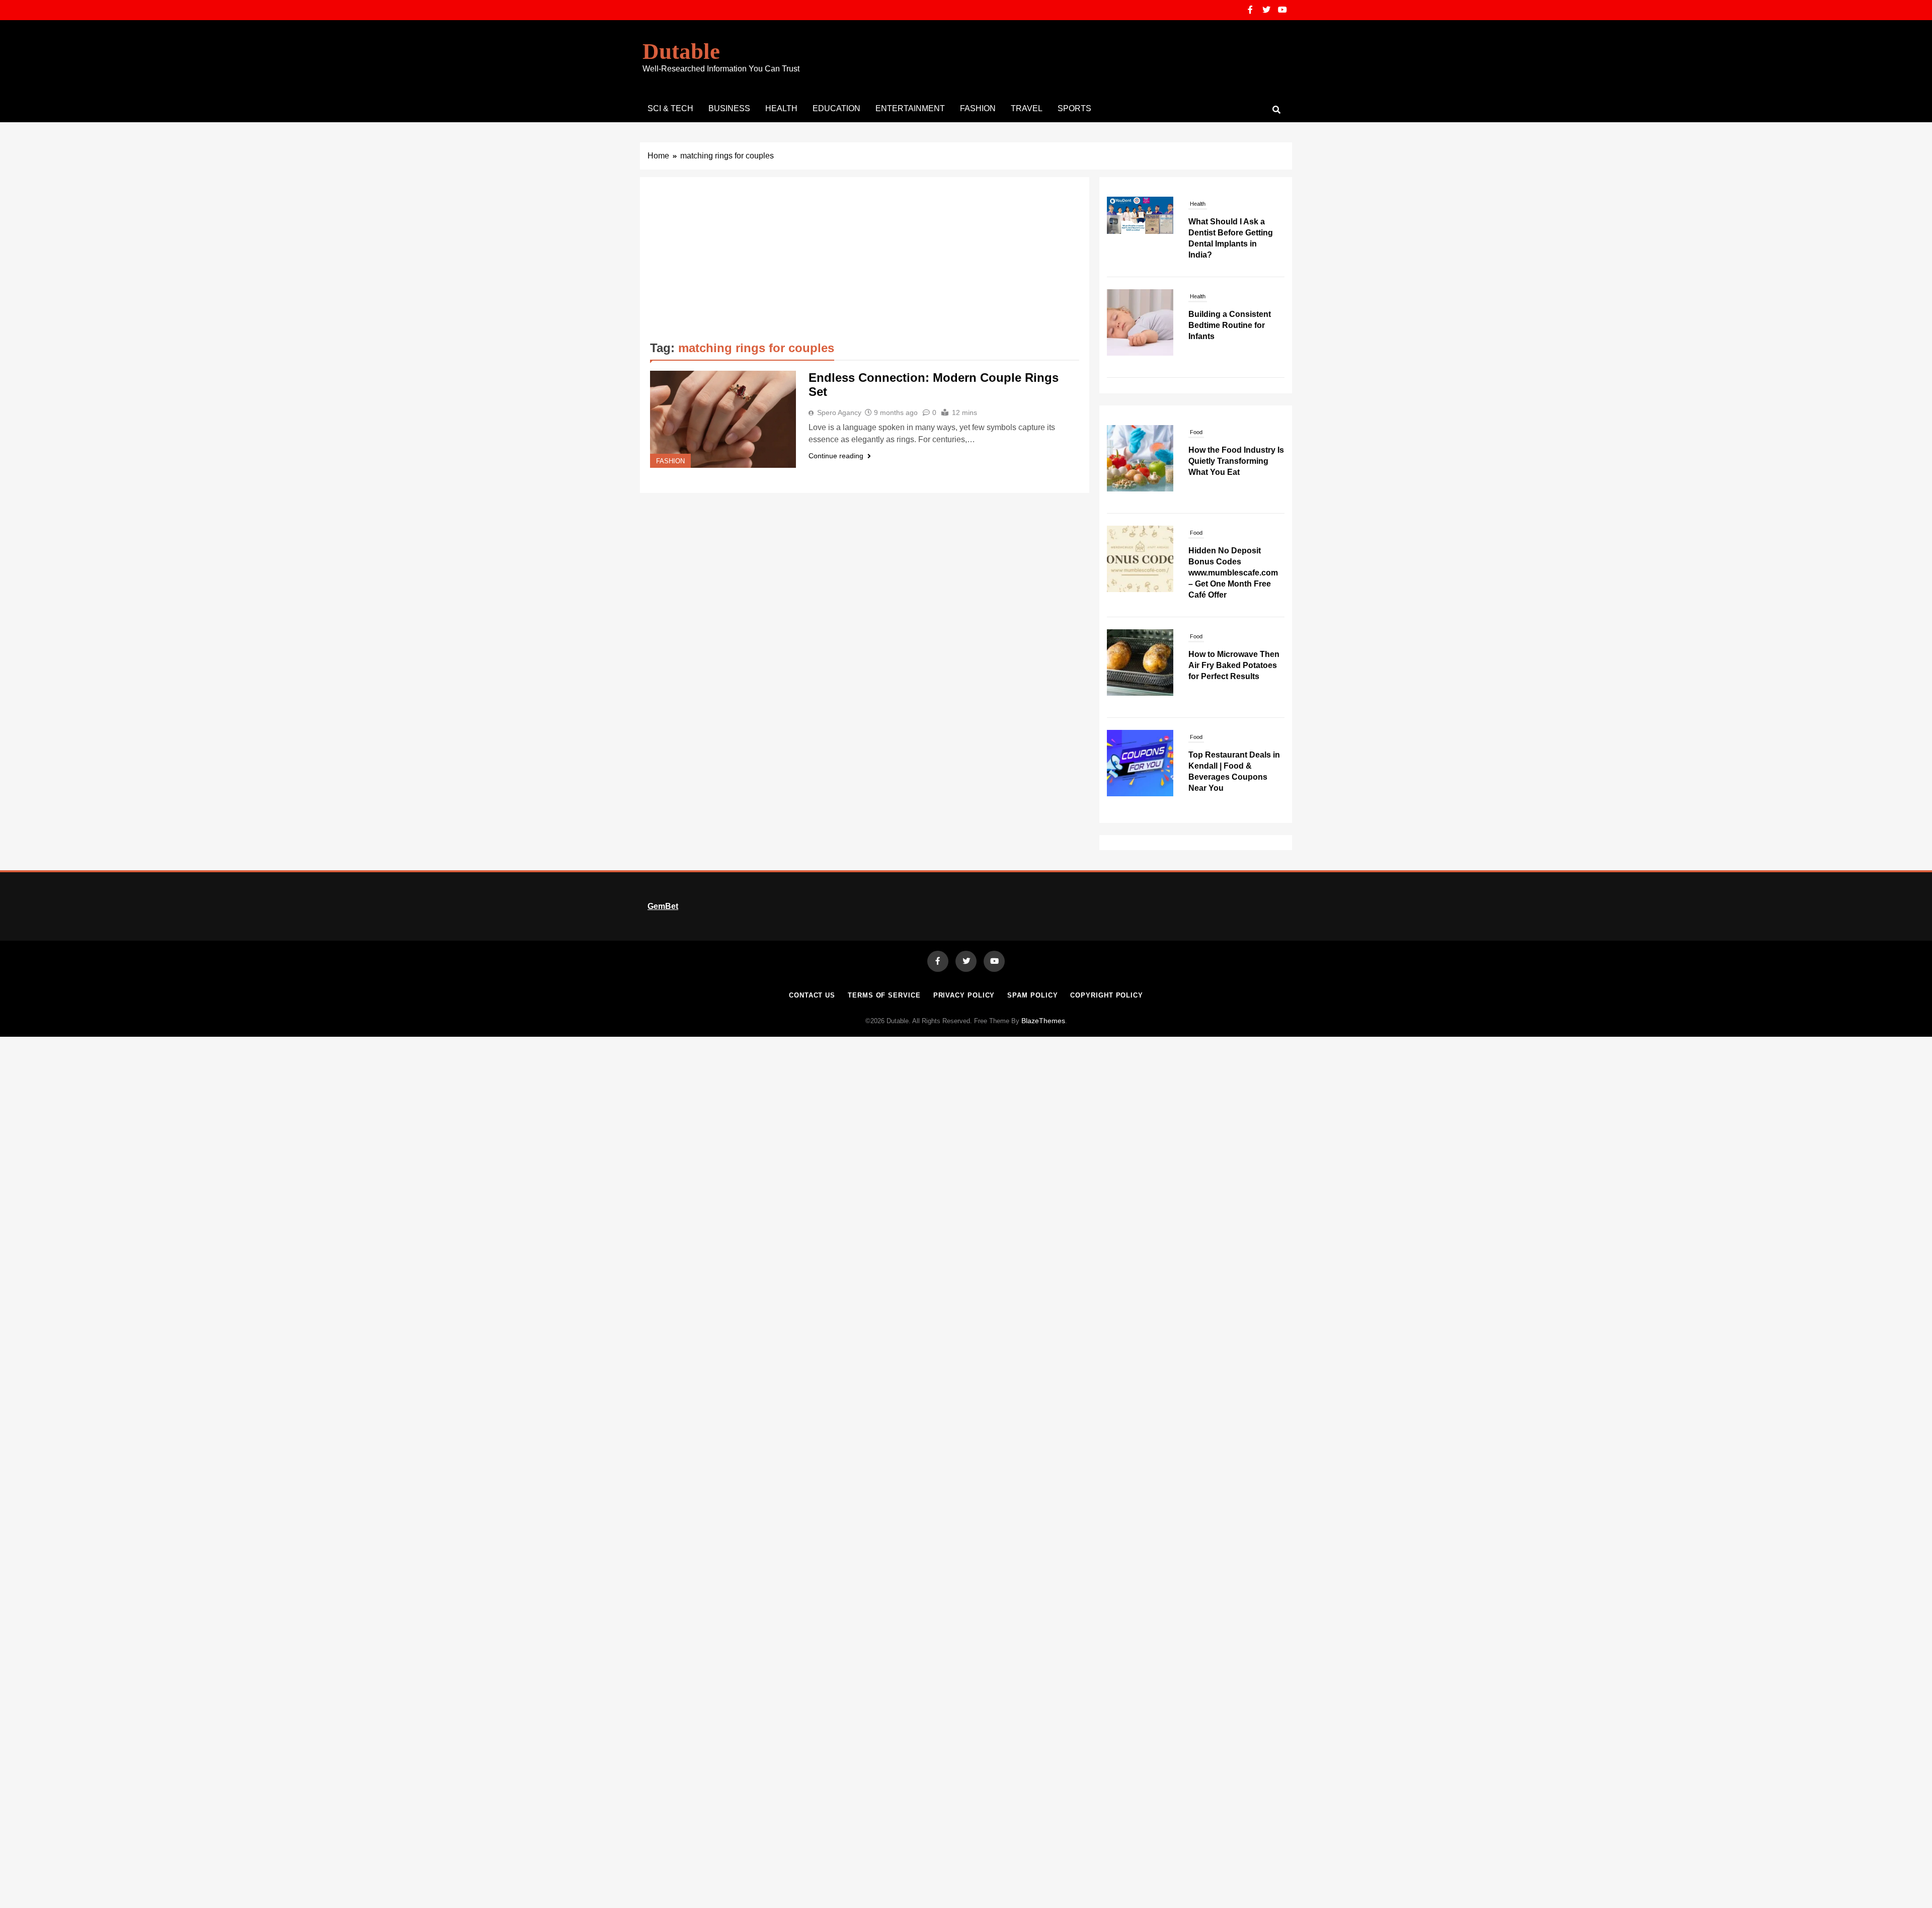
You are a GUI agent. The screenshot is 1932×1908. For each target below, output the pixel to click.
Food (1196, 432)
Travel (1027, 108)
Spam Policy (1032, 995)
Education (836, 108)
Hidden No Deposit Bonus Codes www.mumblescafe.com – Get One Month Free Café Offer (1233, 573)
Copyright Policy (1107, 995)
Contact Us (812, 995)
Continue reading (836, 456)
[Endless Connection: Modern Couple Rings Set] (723, 419)
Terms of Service (884, 995)
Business (729, 108)
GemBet (663, 906)
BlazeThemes (1043, 1021)
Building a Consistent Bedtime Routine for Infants (1230, 233)
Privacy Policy (964, 995)
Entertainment (910, 108)
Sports (1074, 108)
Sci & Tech (670, 108)
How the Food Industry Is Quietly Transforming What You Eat (1236, 461)
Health (781, 108)
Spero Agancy (839, 412)
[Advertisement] (865, 263)
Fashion (978, 108)
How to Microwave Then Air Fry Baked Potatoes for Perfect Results (1234, 665)
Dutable (681, 51)
